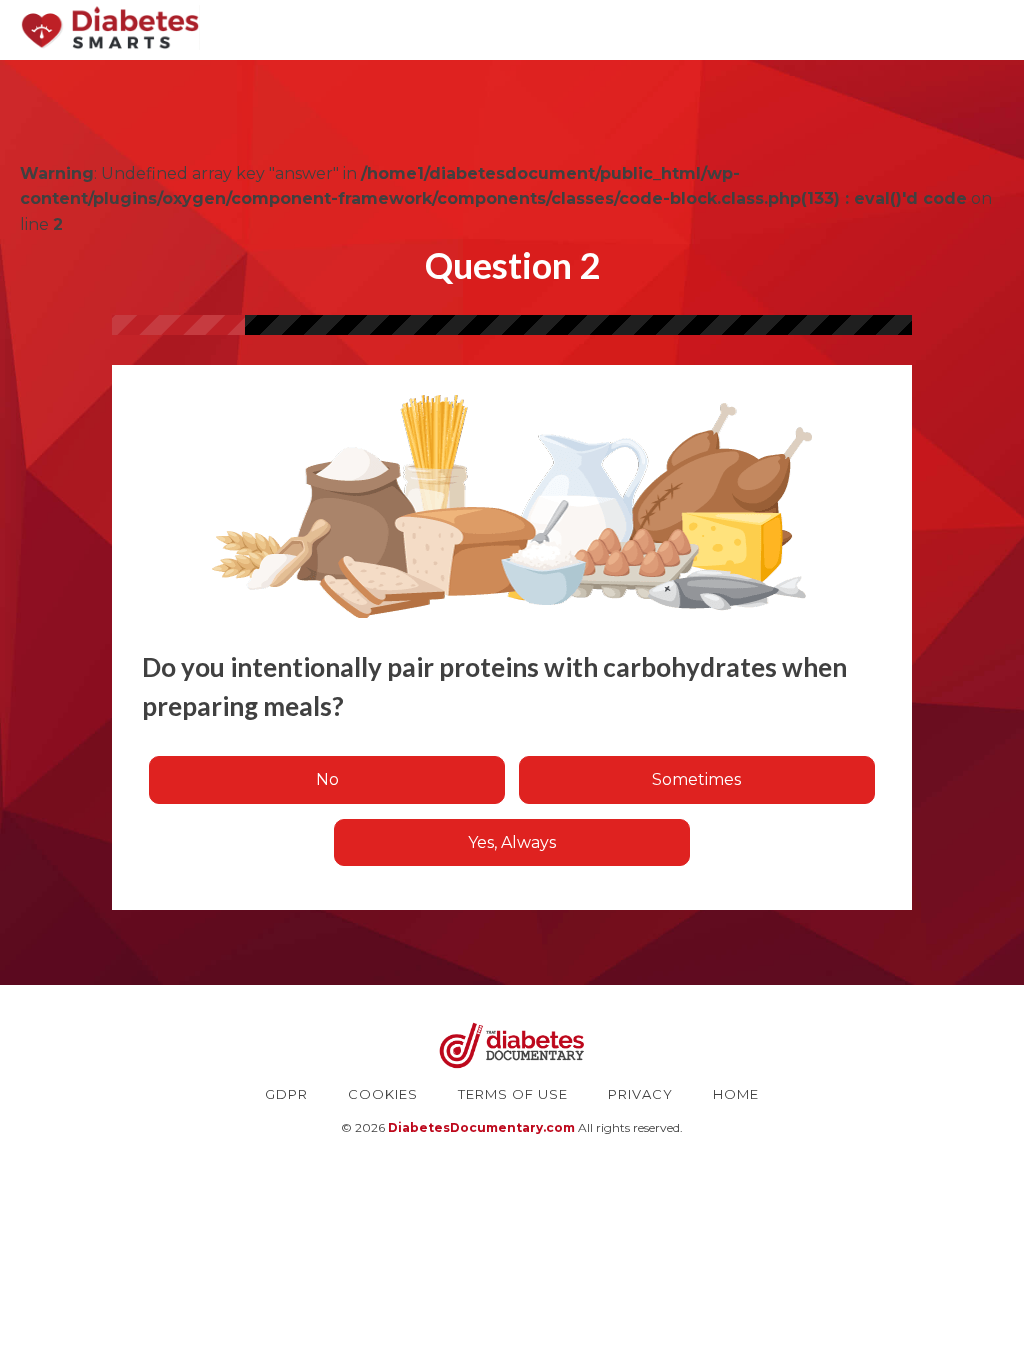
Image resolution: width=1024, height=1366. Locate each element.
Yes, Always (512, 842)
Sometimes (696, 779)
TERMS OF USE (513, 1094)
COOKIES (383, 1094)
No (327, 779)
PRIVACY (640, 1094)
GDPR (286, 1094)
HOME (736, 1094)
